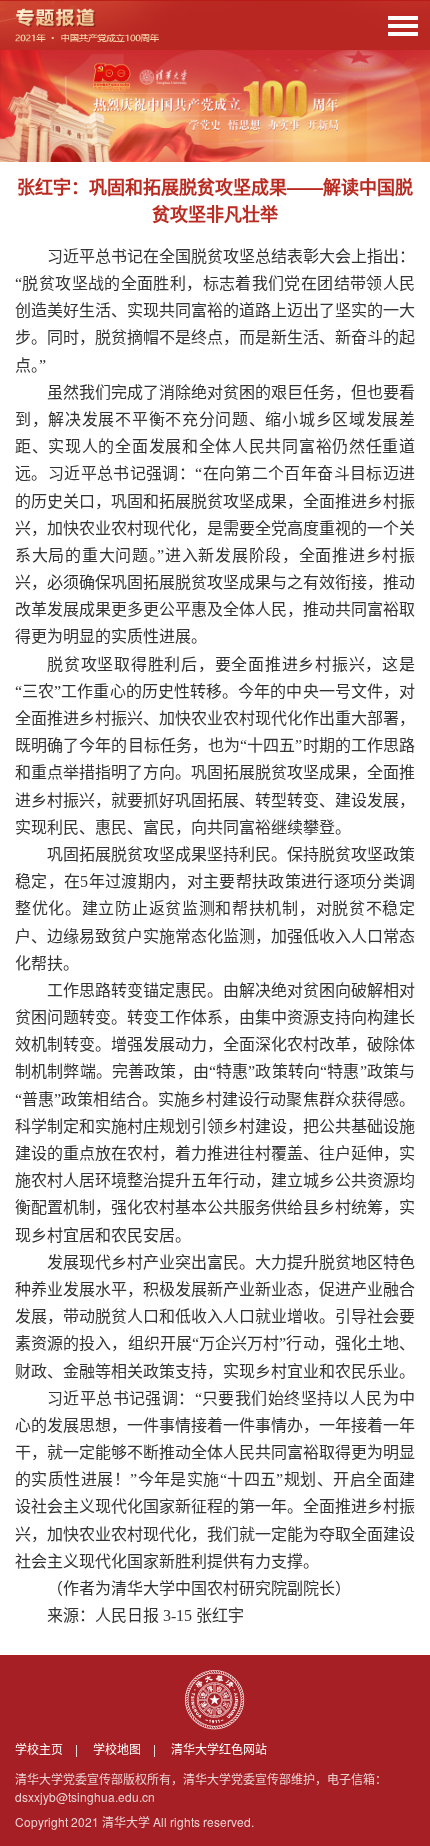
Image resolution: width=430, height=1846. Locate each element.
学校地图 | (130, 1748)
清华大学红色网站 (219, 1748)
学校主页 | (52, 1748)
